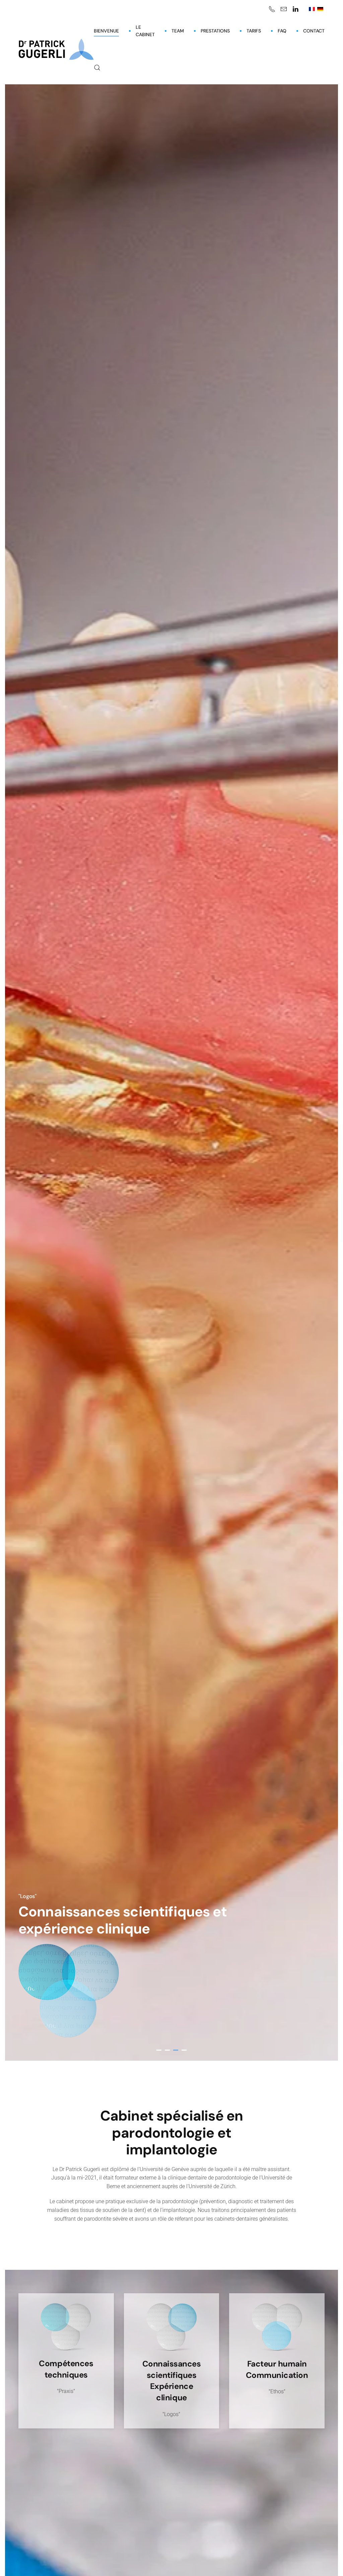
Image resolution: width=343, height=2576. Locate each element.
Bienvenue (106, 31)
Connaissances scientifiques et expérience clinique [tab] (176, 2050)
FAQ (282, 31)
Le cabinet (145, 31)
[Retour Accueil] (56, 49)
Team (178, 31)
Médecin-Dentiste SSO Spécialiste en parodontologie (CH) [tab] (159, 2050)
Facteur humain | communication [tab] (184, 2050)
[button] (97, 68)
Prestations (215, 31)
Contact (314, 31)
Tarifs (254, 31)
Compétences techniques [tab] (167, 2050)
